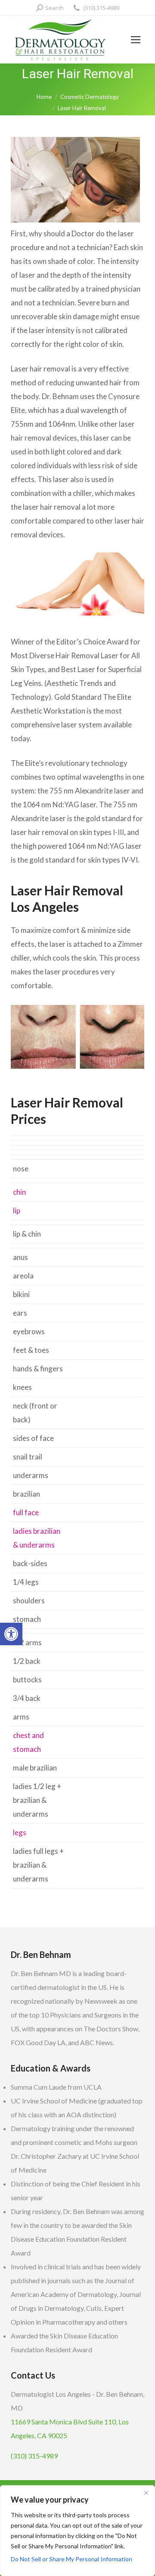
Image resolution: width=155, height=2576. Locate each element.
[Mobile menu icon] (136, 40)
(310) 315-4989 (101, 8)
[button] (11, 1634)
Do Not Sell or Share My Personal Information (71, 2559)
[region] (77, 2531)
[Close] (146, 2493)
